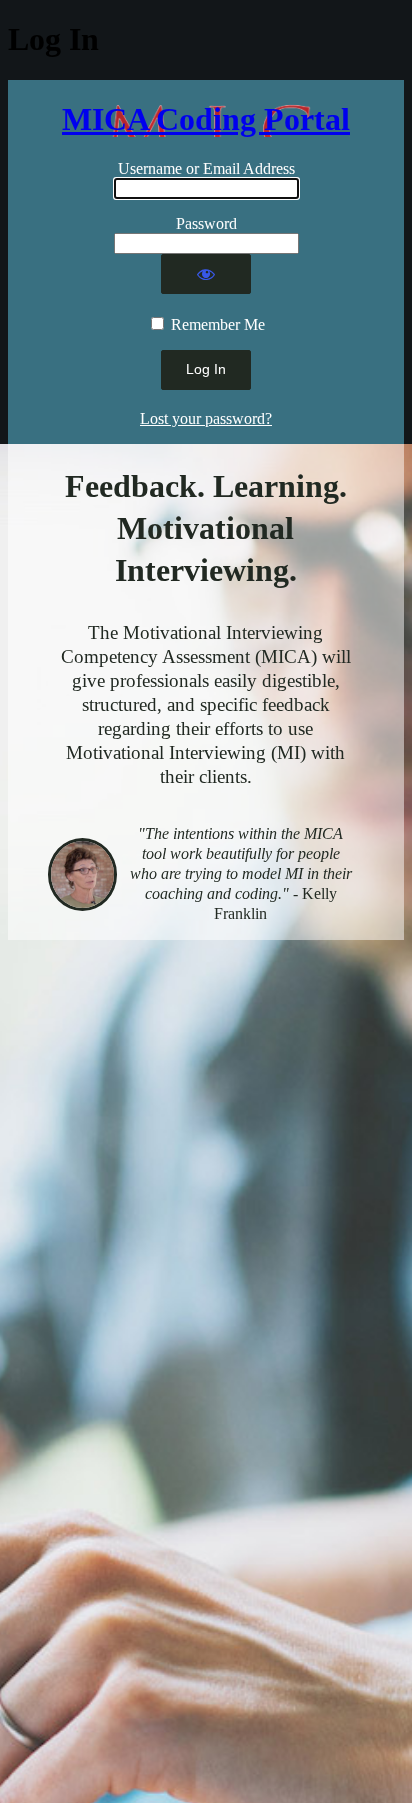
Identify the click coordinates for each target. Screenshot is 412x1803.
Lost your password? (206, 418)
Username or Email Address (206, 168)
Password (206, 223)
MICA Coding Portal (206, 119)
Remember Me (218, 324)
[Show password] (206, 274)
